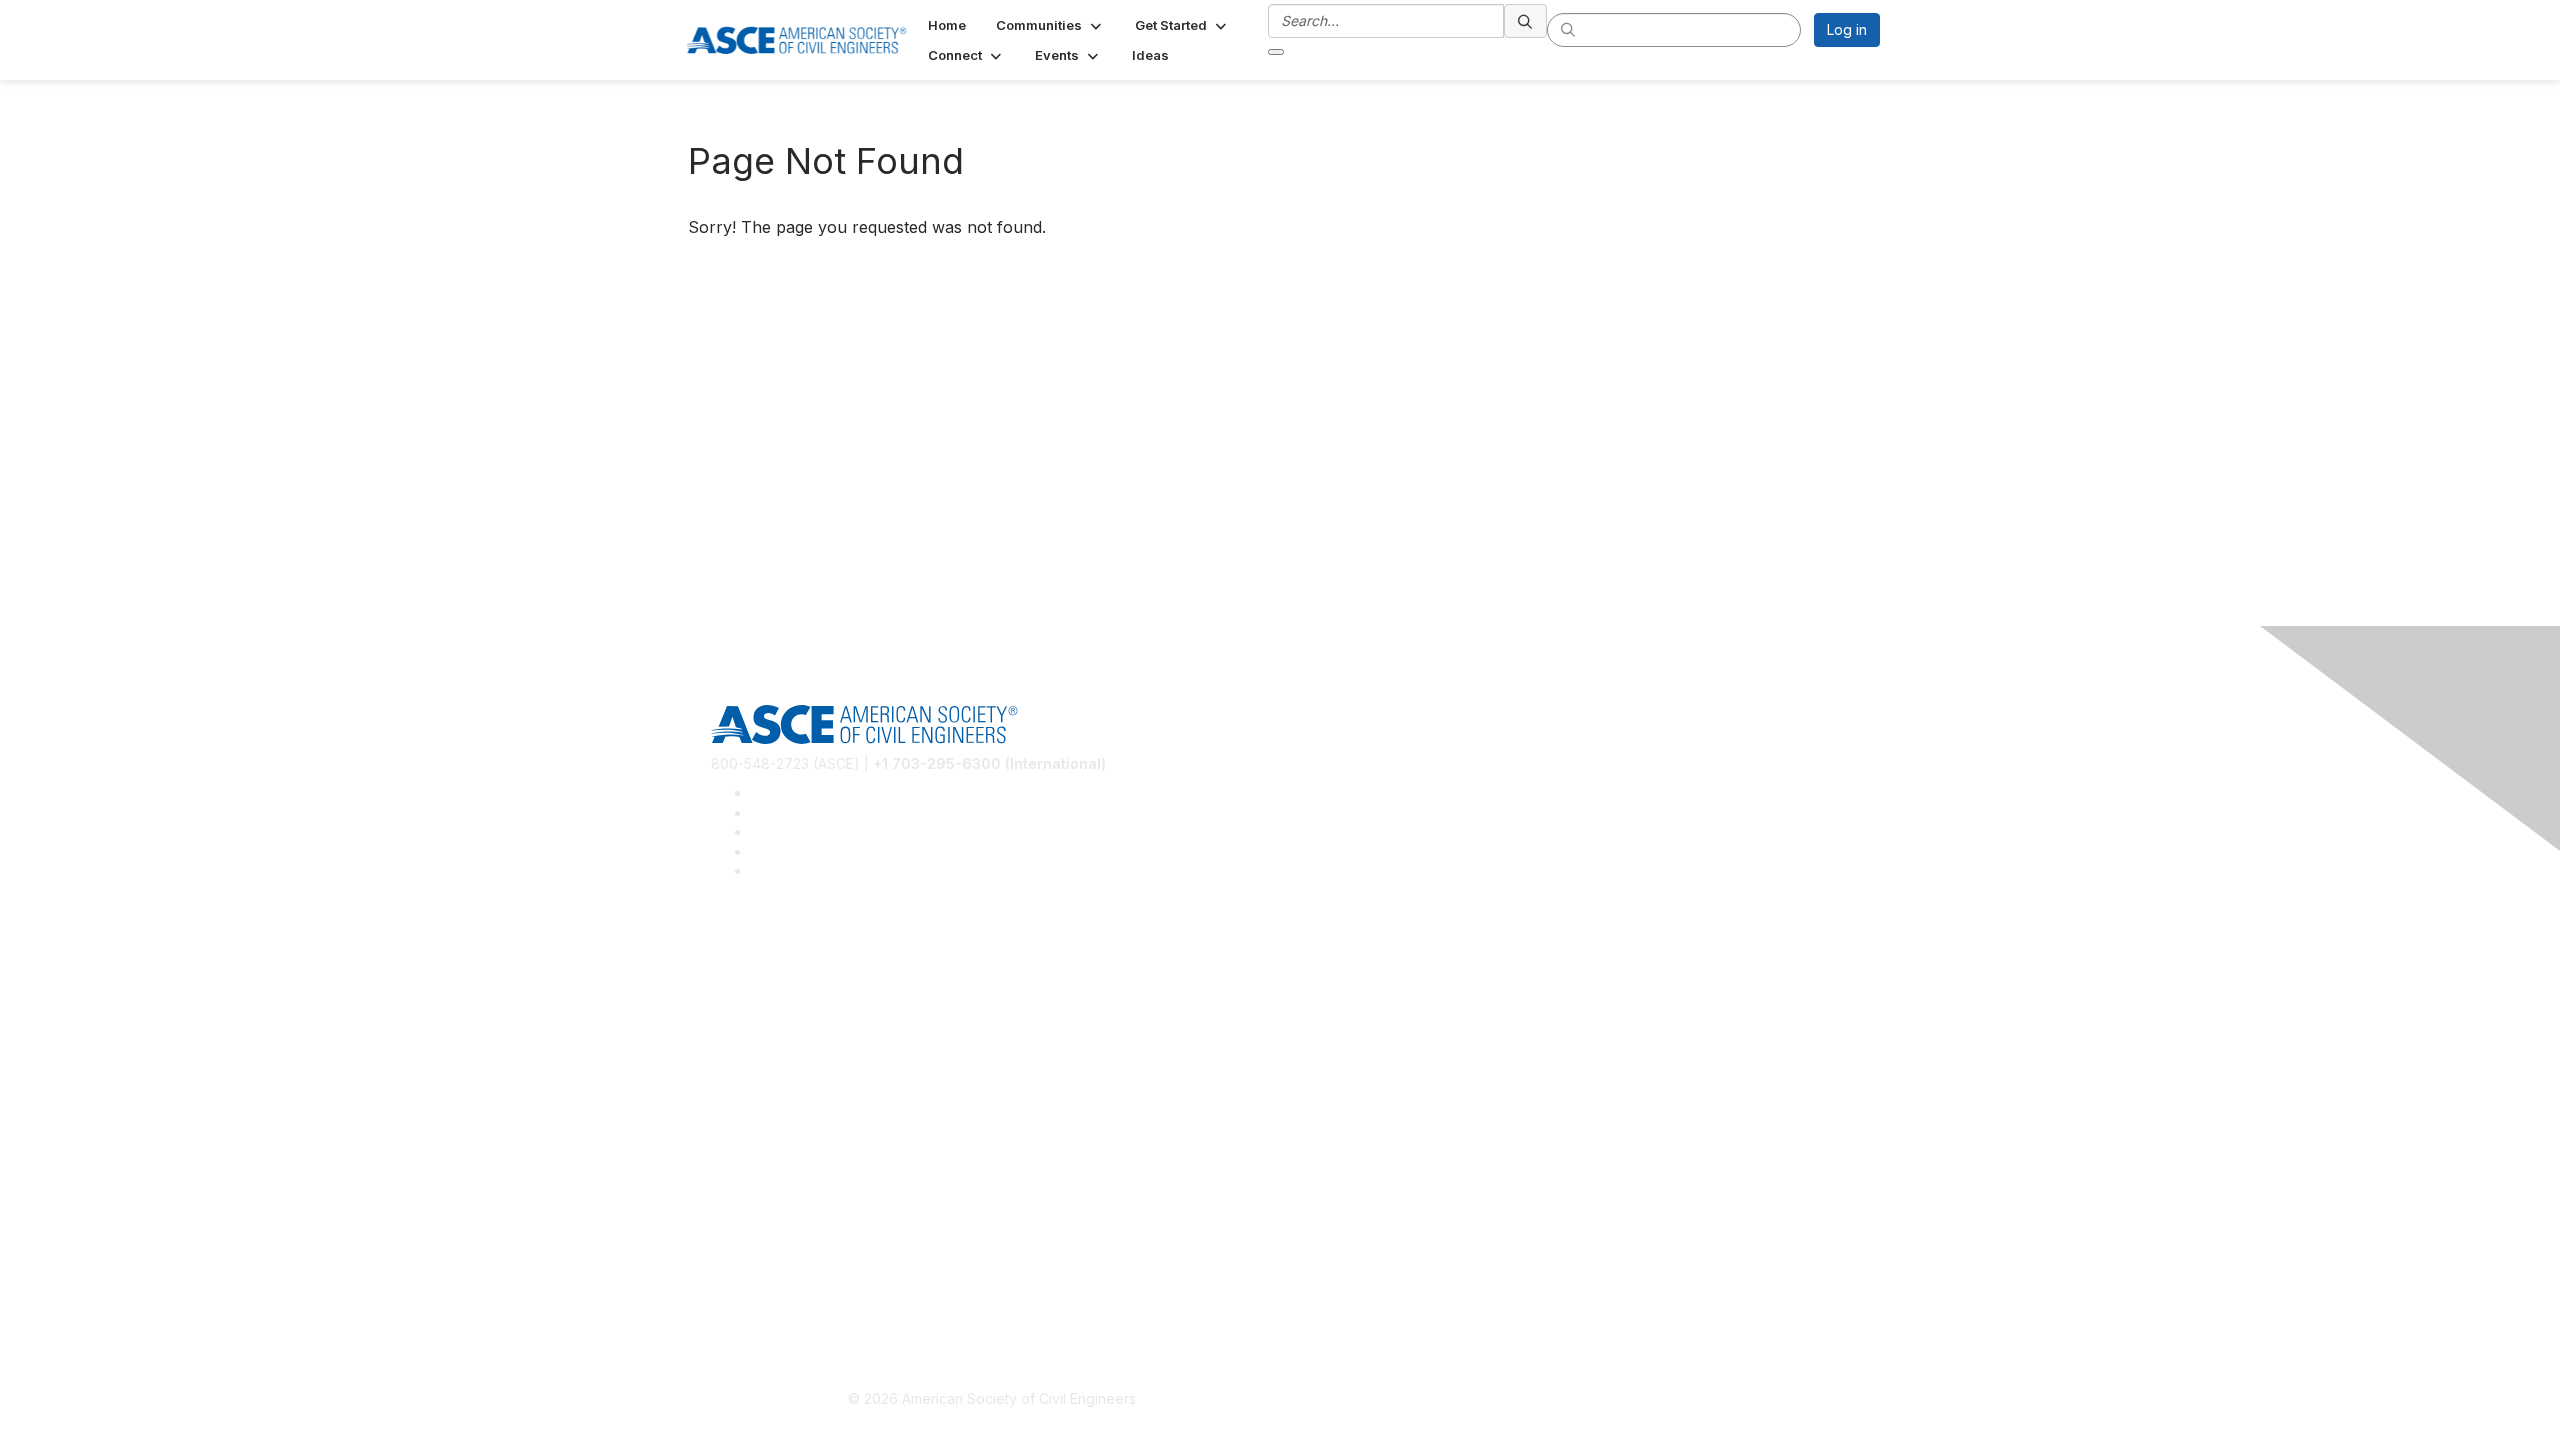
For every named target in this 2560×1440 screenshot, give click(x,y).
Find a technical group (784, 1015)
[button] (1050, 25)
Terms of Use (755, 1275)
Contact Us (747, 1160)
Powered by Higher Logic (1568, 1400)
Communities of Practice (790, 956)
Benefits (738, 1130)
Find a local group (770, 986)
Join (725, 1101)
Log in (1847, 29)
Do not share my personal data (812, 1305)
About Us (741, 1246)
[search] (1526, 21)
